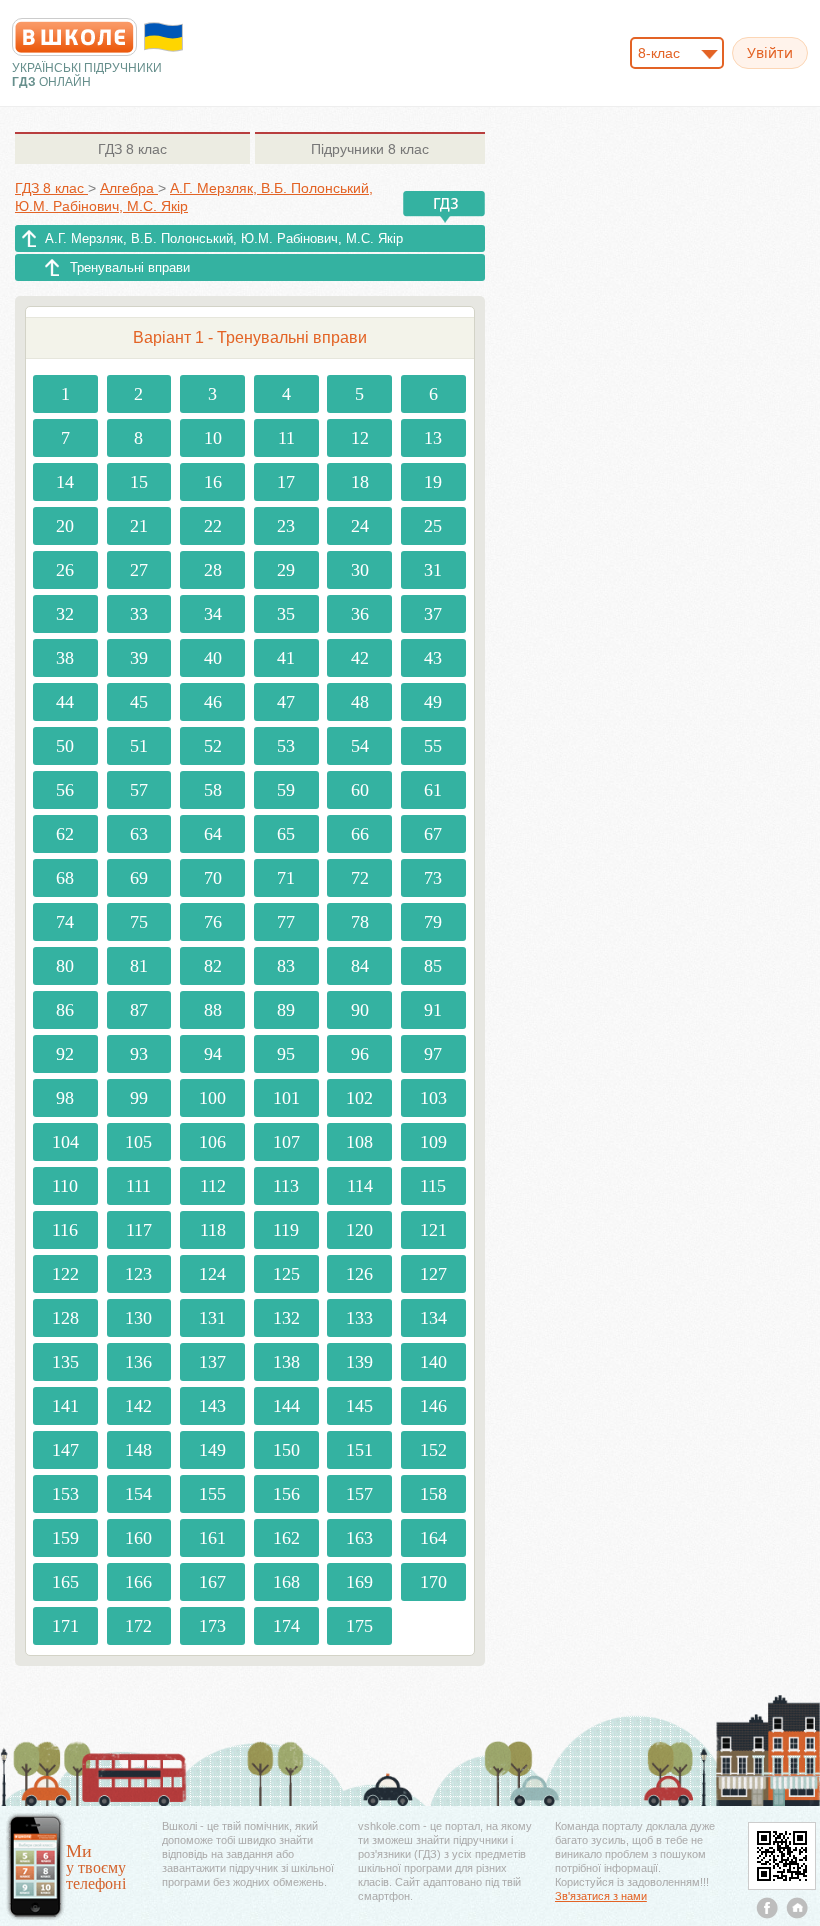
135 (65, 1362)
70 (213, 878)
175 (359, 1626)
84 (360, 966)
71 (286, 878)
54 (360, 746)
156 (286, 1494)
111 (138, 1186)
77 (286, 922)
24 (360, 526)
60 (360, 790)
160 (138, 1538)
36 (360, 614)
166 (138, 1582)
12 (360, 438)
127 (433, 1274)
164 (433, 1538)
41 (286, 658)
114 (360, 1186)
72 (360, 878)
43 (433, 658)
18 (360, 482)
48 (360, 702)
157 (359, 1494)
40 (213, 658)
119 (286, 1230)
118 (213, 1230)
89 (286, 1010)
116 (65, 1230)
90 (360, 1010)
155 (212, 1494)
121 (433, 1230)
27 (139, 570)
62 (65, 834)
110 (65, 1186)
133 (359, 1318)
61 (433, 790)
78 (360, 922)
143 (212, 1406)
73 (433, 878)
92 (65, 1054)
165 (65, 1582)
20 (65, 526)
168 (286, 1582)
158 (433, 1494)
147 (65, 1450)
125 (286, 1274)
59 (286, 790)
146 (433, 1406)
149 (212, 1450)
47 (286, 702)
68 (65, 878)
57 (139, 790)
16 (213, 482)
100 (212, 1098)
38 (65, 658)
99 (139, 1098)
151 (359, 1450)
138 (286, 1362)
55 (433, 746)
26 (65, 570)
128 (65, 1318)
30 (360, 570)
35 (286, 614)
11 (286, 438)
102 (359, 1098)
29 (286, 570)
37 (433, 614)
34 (213, 614)
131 (212, 1318)
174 (286, 1626)
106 (212, 1142)
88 (213, 1010)
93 (139, 1054)
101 (286, 1098)
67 (433, 834)
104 (65, 1142)
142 (138, 1406)
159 (65, 1538)
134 (433, 1318)
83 (286, 966)
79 (433, 922)
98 (65, 1098)
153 (65, 1494)
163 (359, 1538)
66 (360, 834)
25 (433, 526)
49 (433, 702)
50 (65, 746)
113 (286, 1186)
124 (212, 1274)
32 (65, 614)
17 (286, 482)
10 (213, 438)
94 (213, 1054)
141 (65, 1406)
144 (286, 1406)
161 (212, 1538)
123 (138, 1274)
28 (213, 570)
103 (433, 1098)
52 (213, 746)
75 (139, 922)
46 (213, 702)
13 (433, 438)
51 (139, 746)
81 (139, 966)
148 (138, 1450)
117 (139, 1230)
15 (139, 482)
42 (360, 658)
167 (212, 1582)
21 (139, 526)
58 (213, 790)
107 (286, 1142)
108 (359, 1142)
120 (359, 1230)
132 (286, 1318)
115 (433, 1186)
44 (65, 702)
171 (65, 1626)
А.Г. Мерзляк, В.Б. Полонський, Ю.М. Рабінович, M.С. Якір (224, 238)
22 (213, 526)
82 (213, 966)
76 (213, 922)
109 (433, 1142)
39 (139, 658)
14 (65, 482)
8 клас (132, 149)
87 (139, 1010)
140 (433, 1362)
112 (213, 1186)
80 (65, 966)
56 (65, 790)
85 (433, 966)
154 (138, 1494)
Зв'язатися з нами (601, 1896)
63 (139, 834)
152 (433, 1450)
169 (359, 1582)
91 (433, 1010)
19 (433, 482)
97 (433, 1054)
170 (433, 1582)
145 (359, 1406)
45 (139, 702)
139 (359, 1362)
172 (138, 1626)
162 (286, 1538)
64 (213, 834)
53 (286, 746)
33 (139, 614)
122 (65, 1274)
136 (138, 1362)
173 (212, 1626)
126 (359, 1274)
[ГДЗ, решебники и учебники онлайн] (74, 37)
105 (138, 1142)
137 (212, 1362)
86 (65, 1010)
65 (286, 834)
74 (65, 922)
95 (286, 1054)
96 (360, 1054)
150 (286, 1450)
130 (138, 1318)
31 (433, 570)
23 (286, 526)
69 (139, 878)
